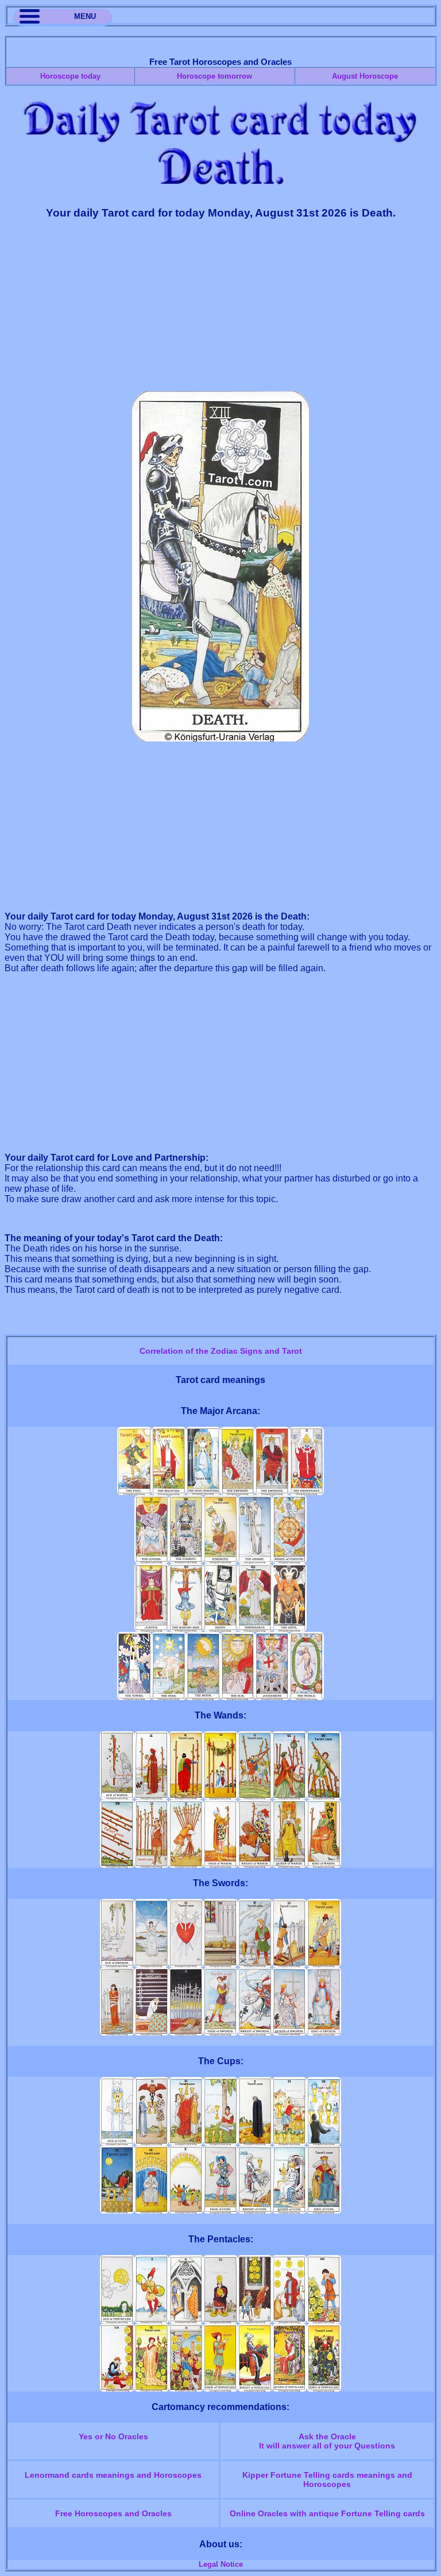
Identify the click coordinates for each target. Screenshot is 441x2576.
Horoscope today (70, 76)
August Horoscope (365, 76)
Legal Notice (221, 2564)
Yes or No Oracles (113, 2436)
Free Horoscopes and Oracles (113, 2513)
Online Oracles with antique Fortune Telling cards (327, 2513)
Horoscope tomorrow (214, 76)
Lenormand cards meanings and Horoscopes (113, 2475)
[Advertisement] (220, 311)
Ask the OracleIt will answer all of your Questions (327, 2441)
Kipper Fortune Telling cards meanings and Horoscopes (327, 2480)
